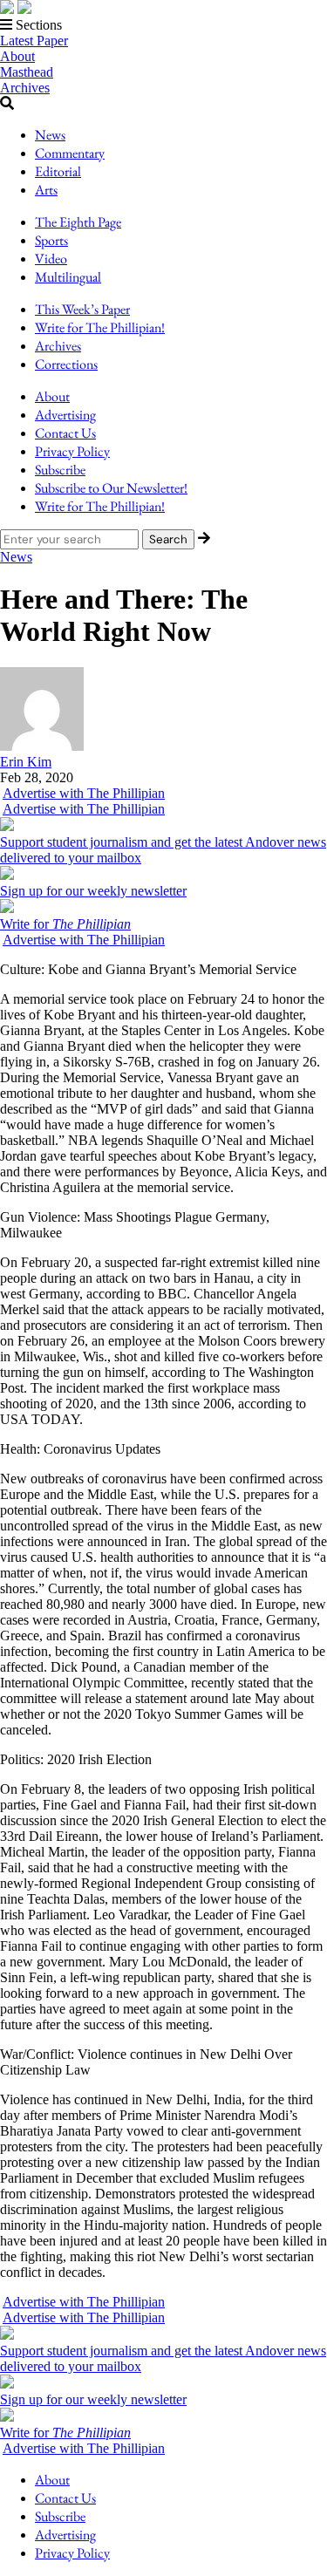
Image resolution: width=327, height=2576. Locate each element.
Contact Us (65, 433)
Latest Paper (34, 41)
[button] (163, 25)
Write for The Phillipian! (100, 327)
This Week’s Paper (82, 309)
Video (51, 259)
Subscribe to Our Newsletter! (111, 488)
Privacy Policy (72, 451)
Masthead (27, 72)
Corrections (66, 364)
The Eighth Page (78, 222)
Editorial (58, 171)
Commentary (70, 153)
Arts (46, 190)
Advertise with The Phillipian (84, 793)
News (50, 135)
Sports (51, 240)
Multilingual (68, 277)
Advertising (65, 415)
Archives (25, 88)
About (17, 56)
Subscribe (60, 470)
